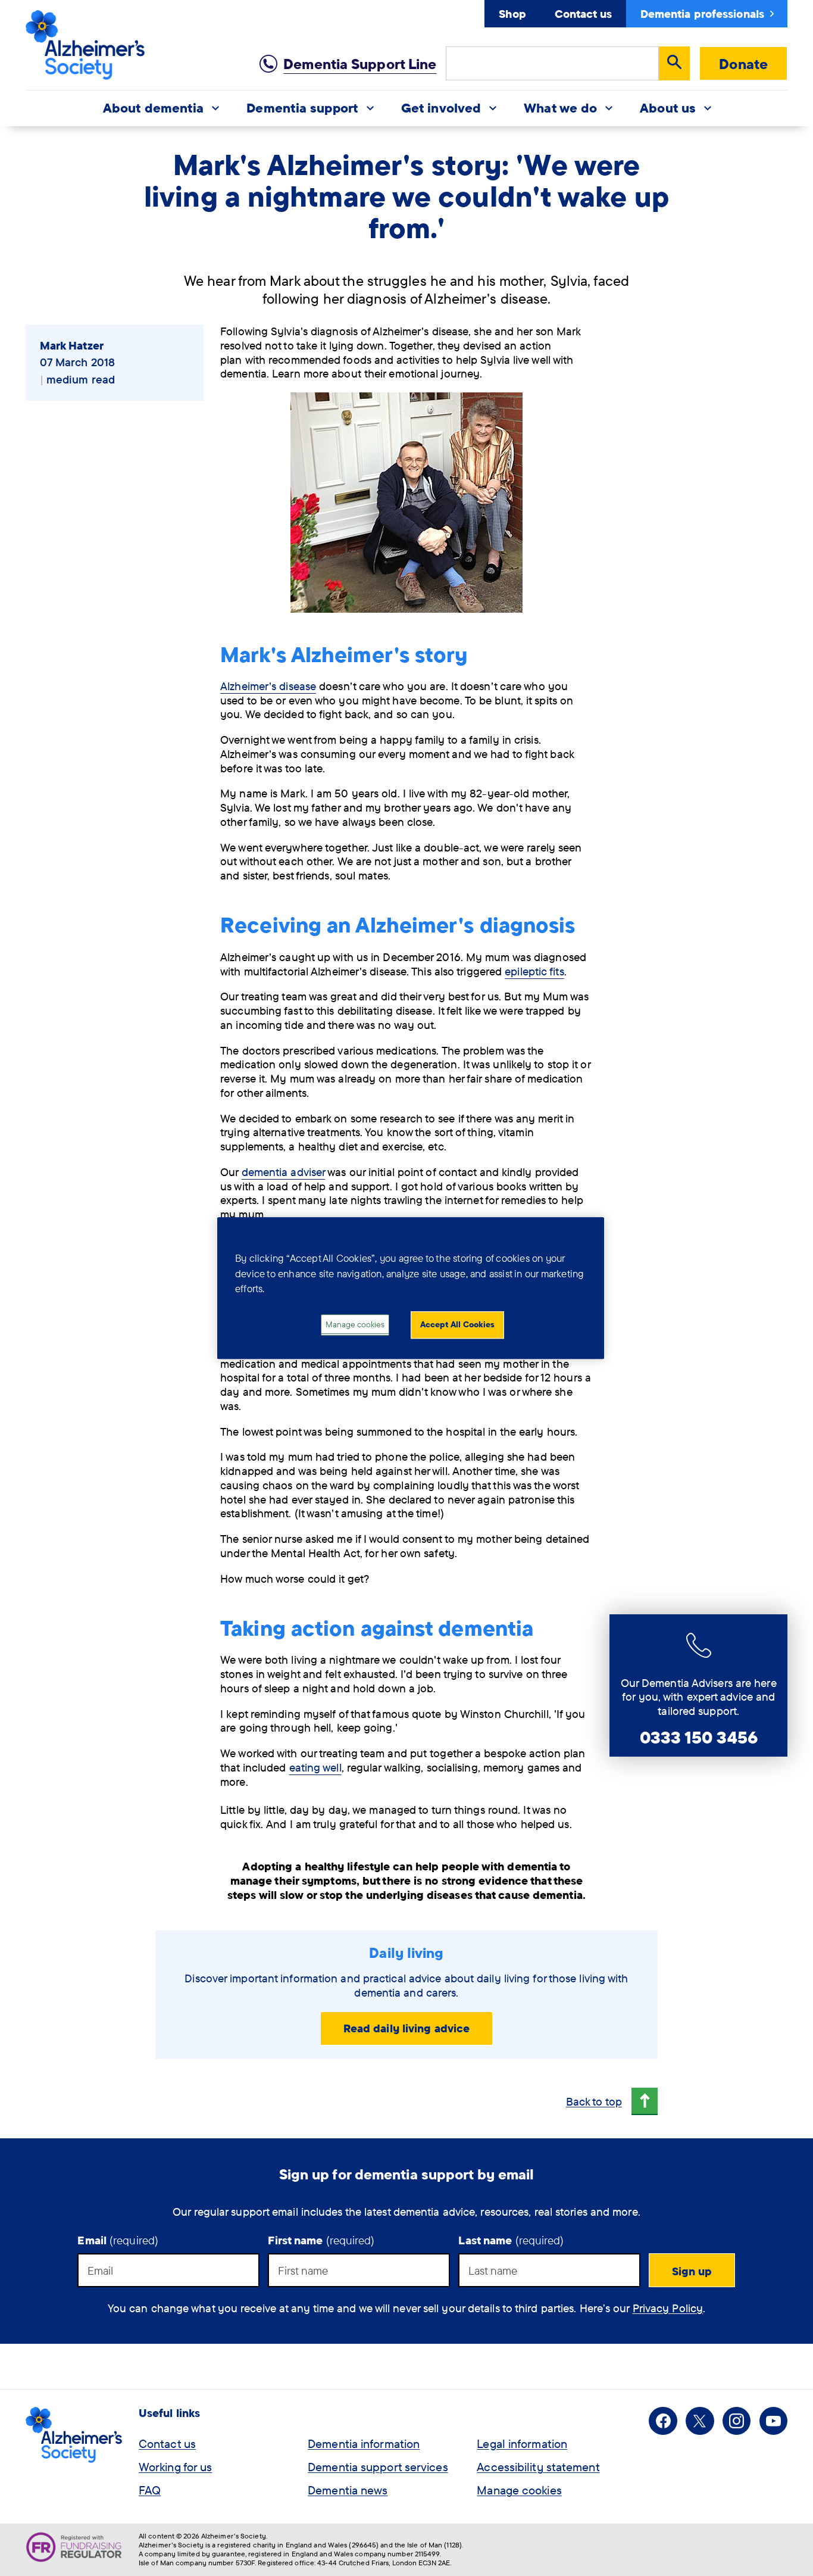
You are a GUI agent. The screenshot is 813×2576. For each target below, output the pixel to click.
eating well (315, 1767)
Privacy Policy (668, 2308)
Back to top (594, 2101)
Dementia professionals (702, 14)
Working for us (175, 2467)
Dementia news (348, 2490)
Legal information (522, 2444)
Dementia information (364, 2444)
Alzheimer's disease (268, 686)
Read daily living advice (406, 2028)
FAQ (150, 2490)
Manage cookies (519, 2490)
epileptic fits (534, 971)
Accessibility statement (538, 2467)
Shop (512, 14)
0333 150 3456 (699, 1737)
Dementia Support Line (360, 64)
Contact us (583, 14)
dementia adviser (284, 1172)
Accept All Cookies (457, 1324)
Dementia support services (378, 2467)
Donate (743, 64)
